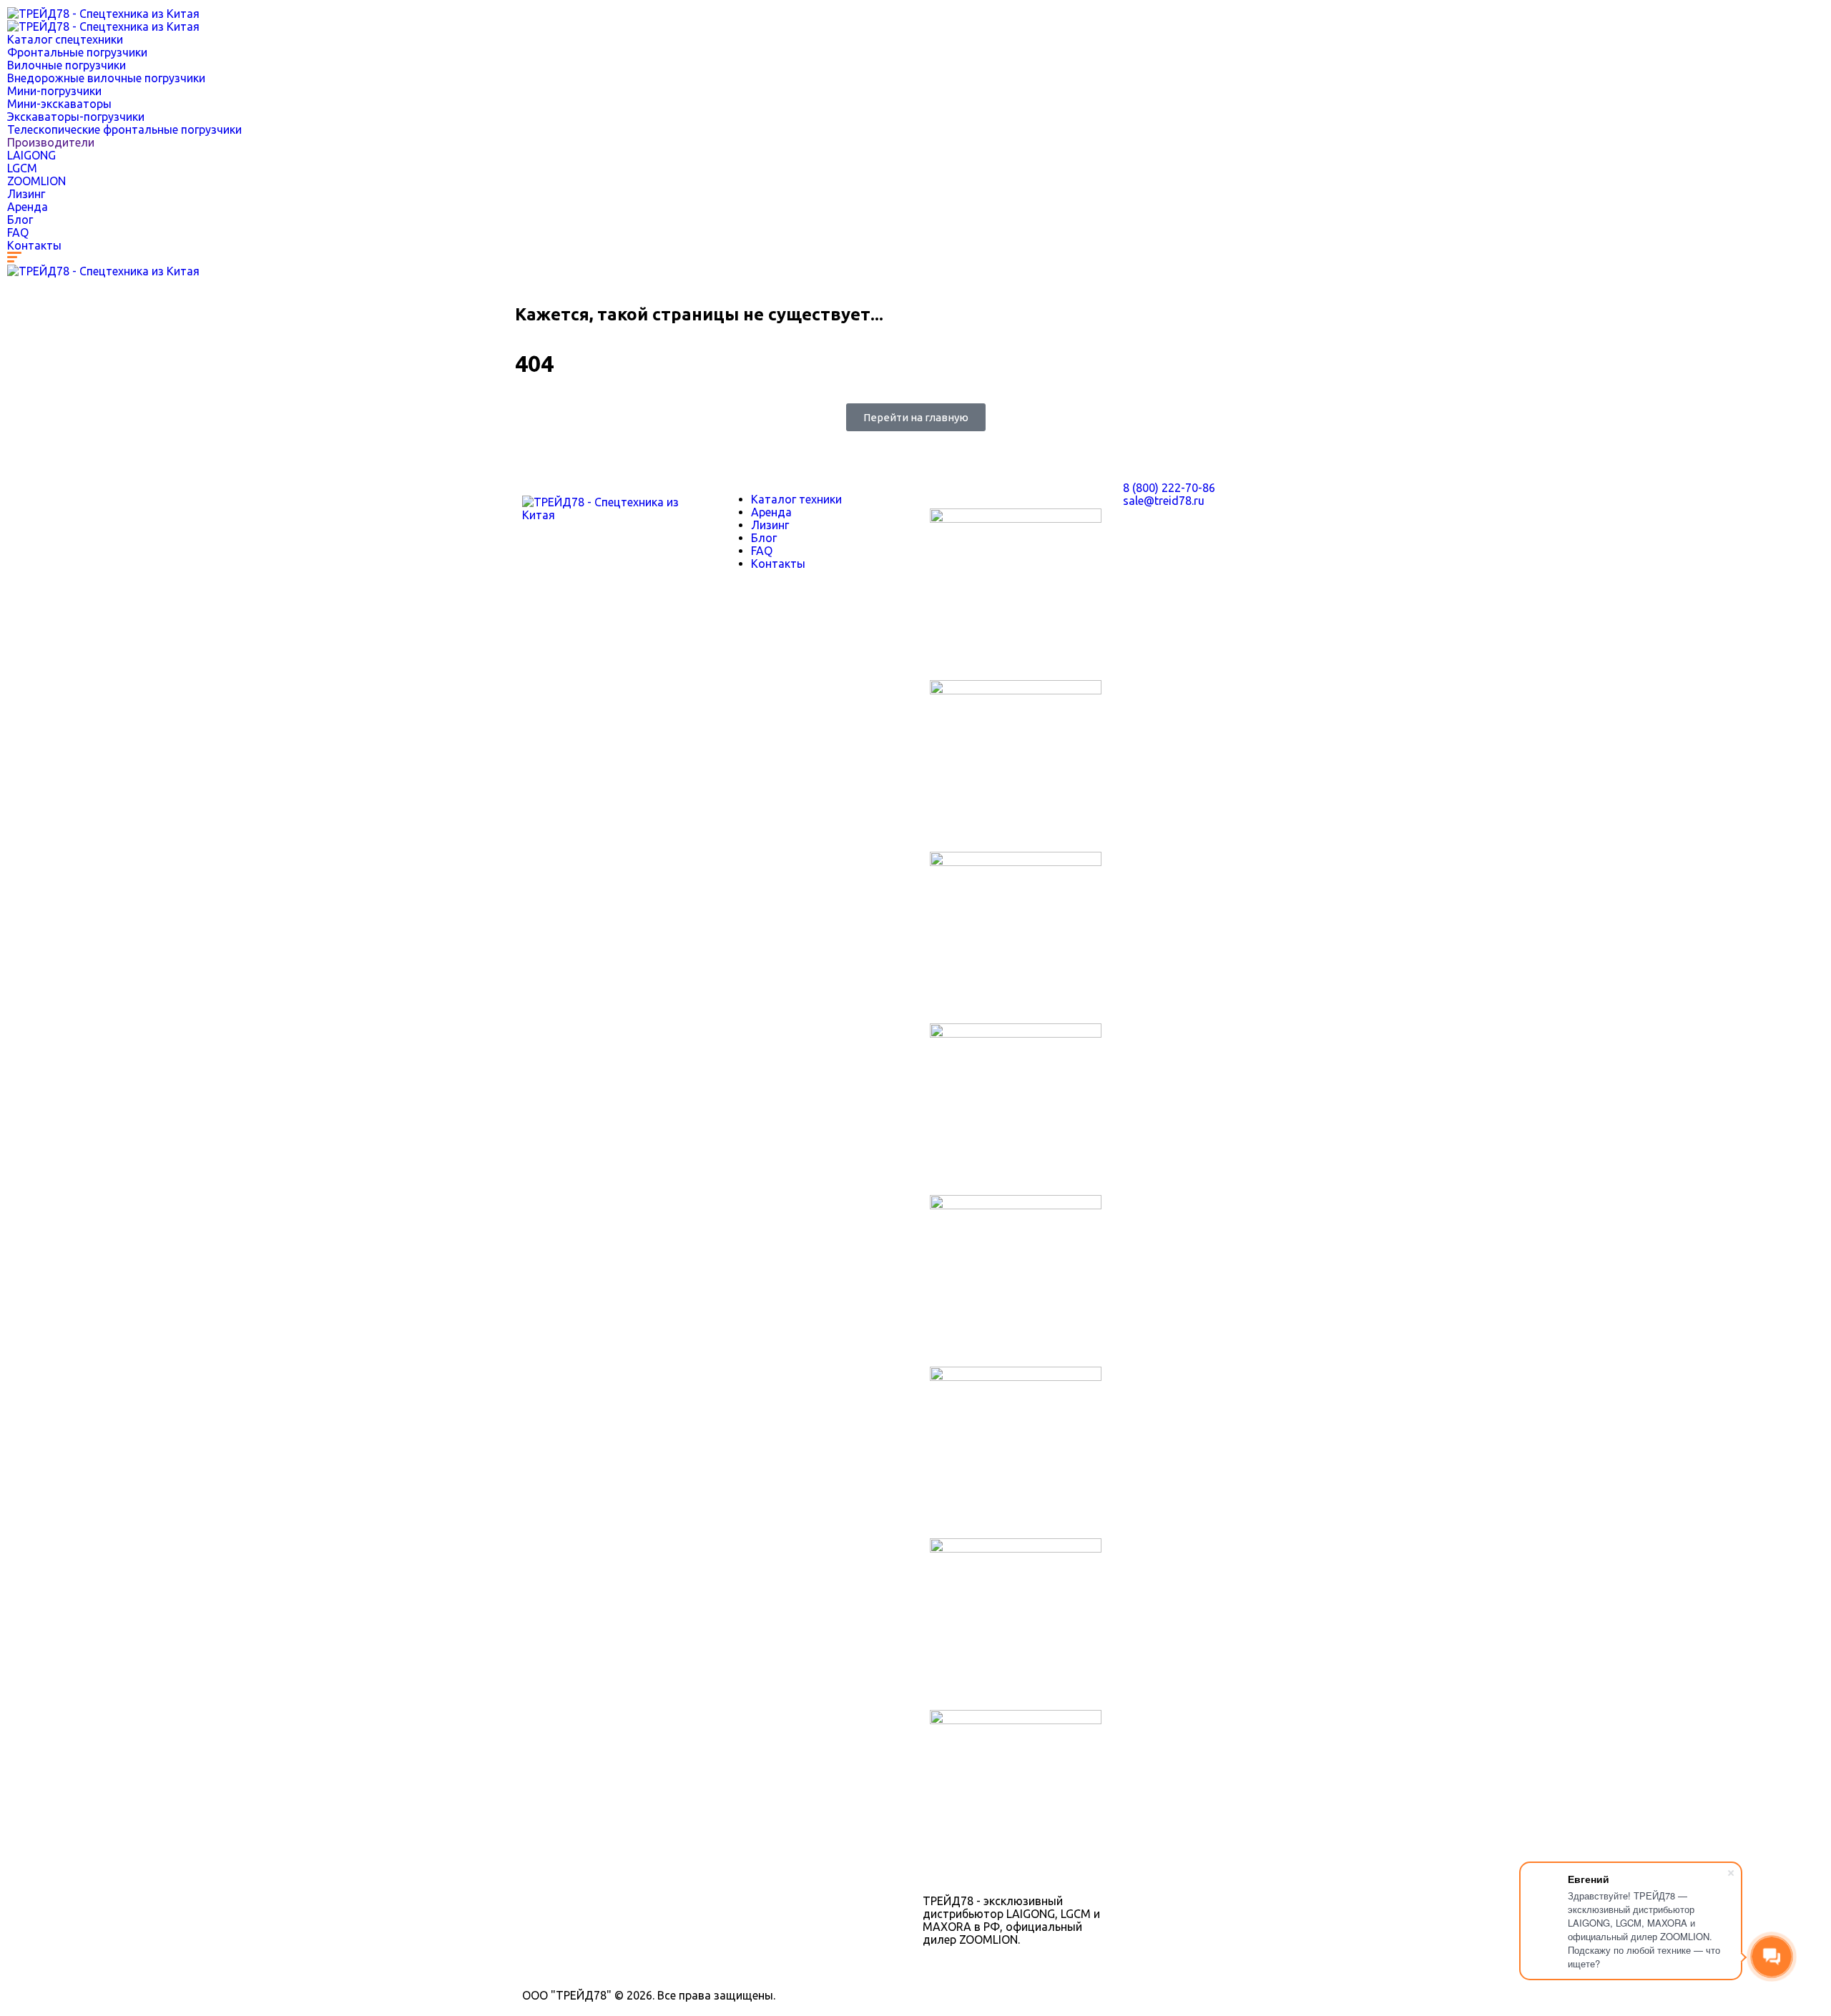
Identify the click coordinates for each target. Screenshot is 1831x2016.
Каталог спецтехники (65, 39)
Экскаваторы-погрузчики (76, 117)
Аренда (28, 207)
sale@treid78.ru (1164, 501)
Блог (20, 220)
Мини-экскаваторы (59, 104)
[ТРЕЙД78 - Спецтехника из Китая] (103, 14)
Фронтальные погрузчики (77, 52)
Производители (51, 142)
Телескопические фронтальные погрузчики (124, 129)
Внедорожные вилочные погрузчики (106, 78)
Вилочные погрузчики (67, 65)
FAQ (18, 232)
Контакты (34, 245)
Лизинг (26, 194)
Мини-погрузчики (54, 91)
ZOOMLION (36, 181)
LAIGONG (31, 155)
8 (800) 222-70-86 (1169, 488)
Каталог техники (796, 499)
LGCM (22, 168)
